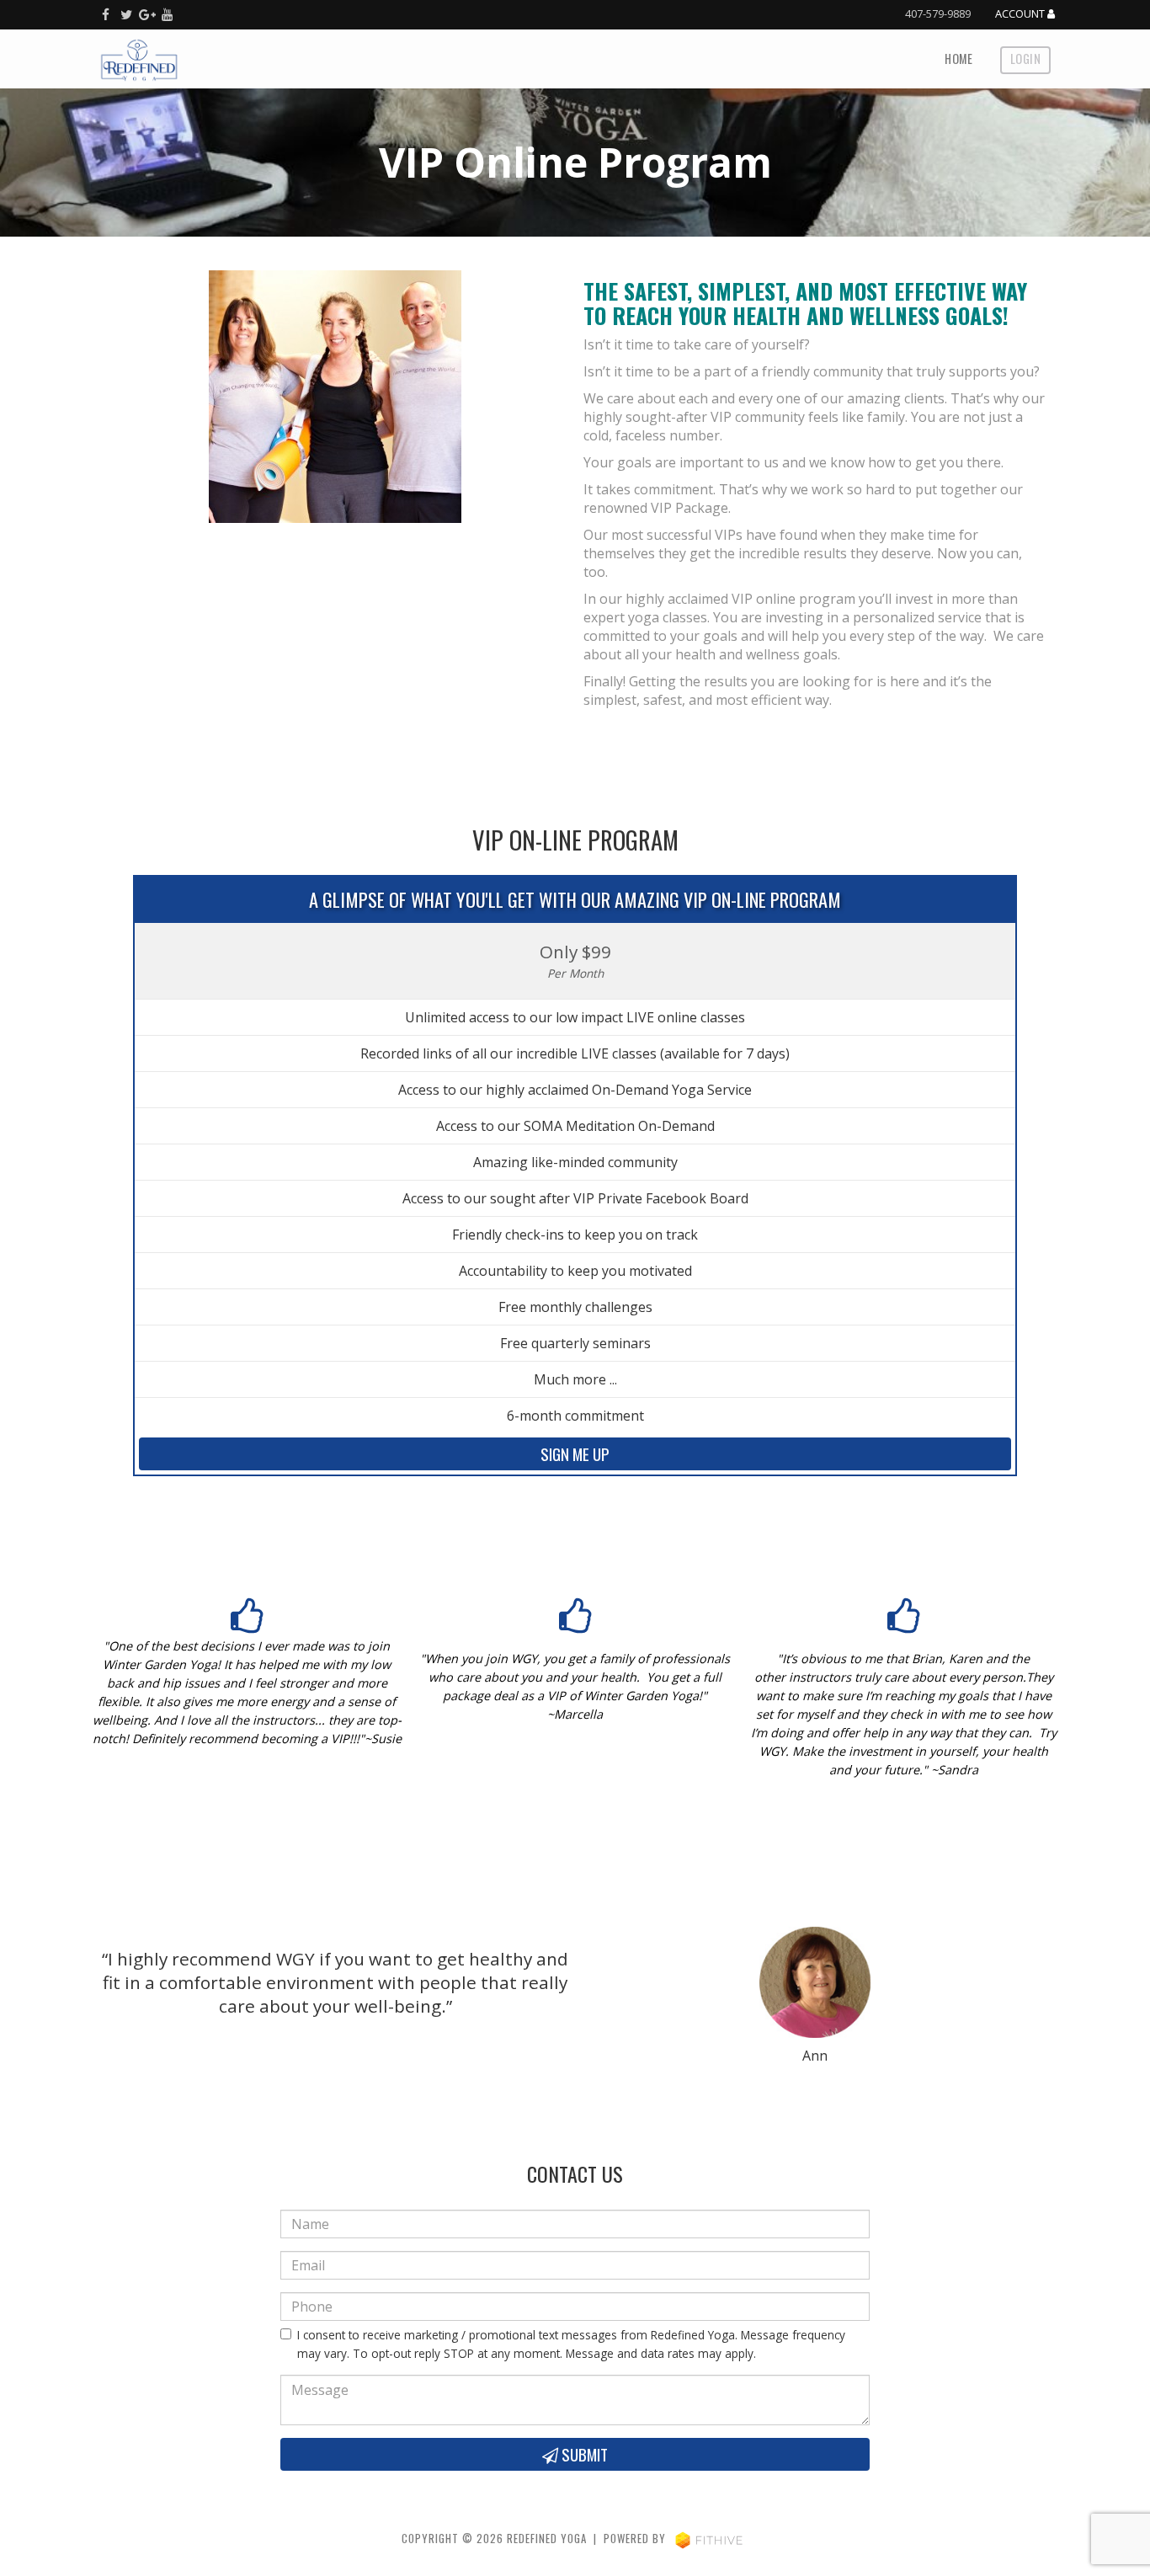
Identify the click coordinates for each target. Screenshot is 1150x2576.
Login (1025, 59)
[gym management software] (709, 2539)
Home (959, 59)
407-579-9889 (938, 13)
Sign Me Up (575, 1454)
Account (1021, 14)
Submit (583, 2454)
